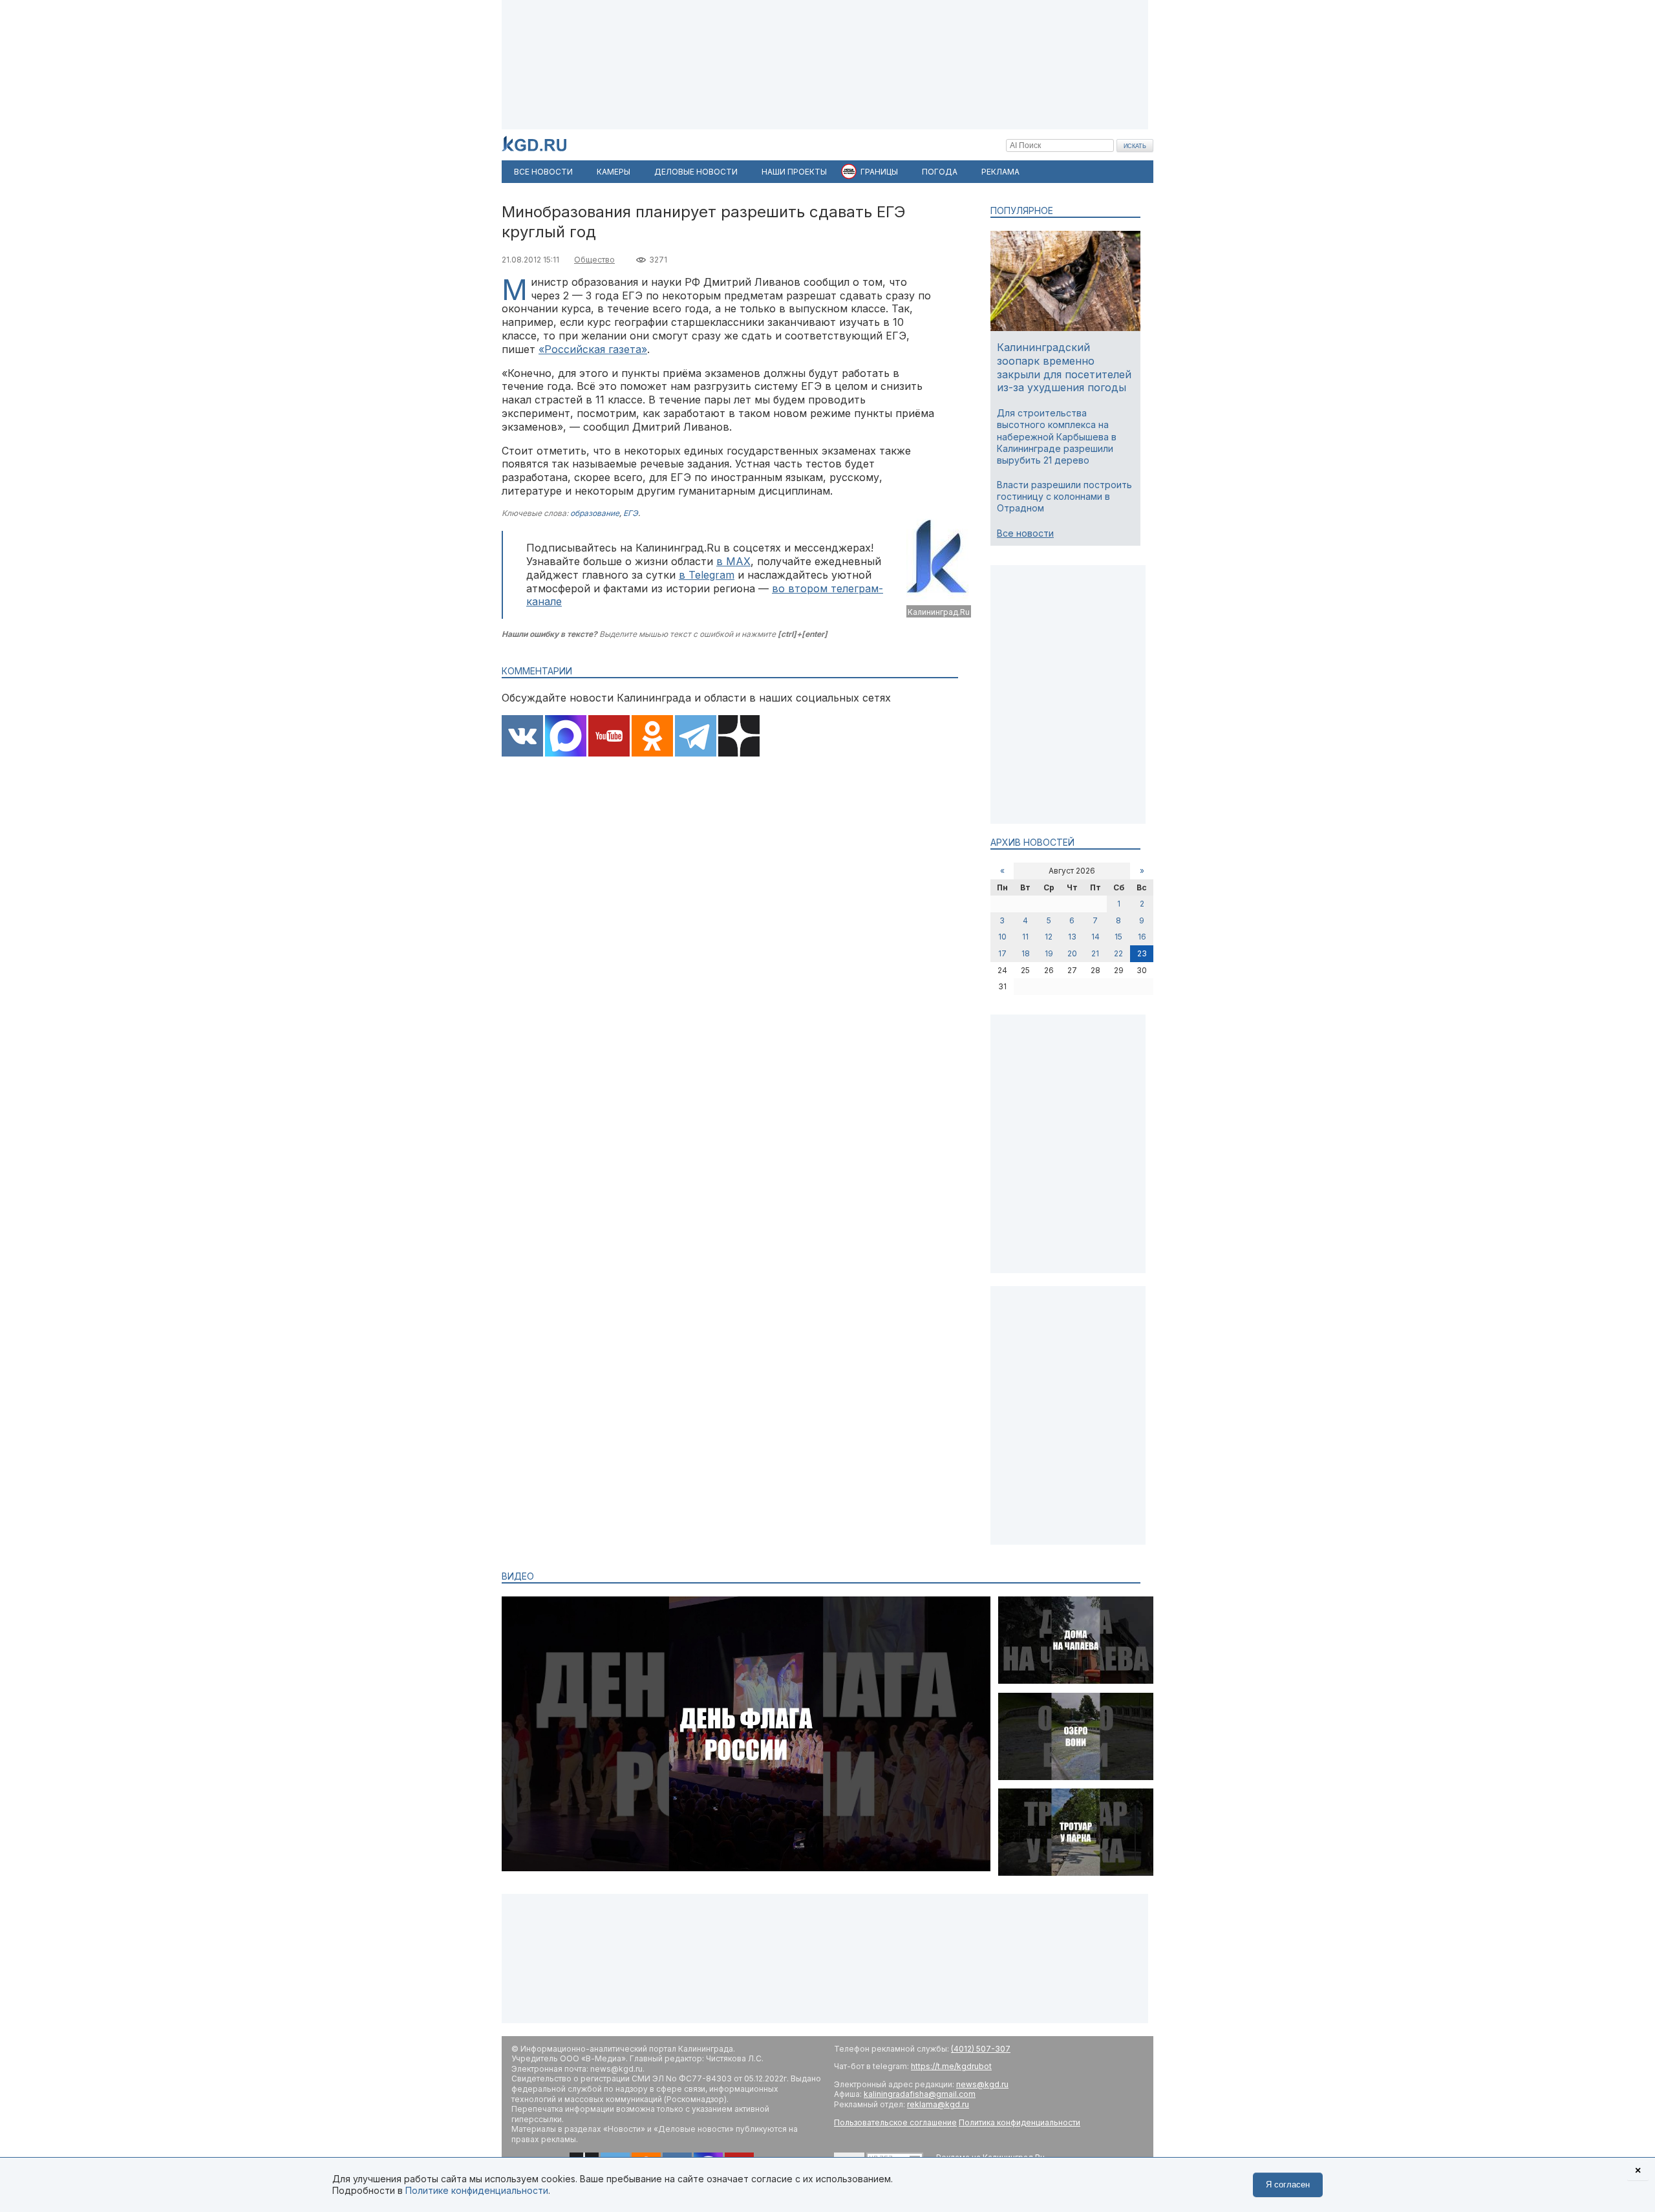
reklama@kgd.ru (938, 2104)
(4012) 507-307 (981, 2049)
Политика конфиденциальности (1020, 2122)
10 (1002, 937)
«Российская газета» (593, 349)
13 (1072, 937)
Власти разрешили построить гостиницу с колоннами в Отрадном (1064, 496)
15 (1118, 937)
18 (1026, 953)
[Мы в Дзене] (739, 737)
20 (1072, 953)
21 (1095, 953)
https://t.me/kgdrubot (951, 2066)
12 (1049, 937)
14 (1095, 937)
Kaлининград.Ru (939, 612)
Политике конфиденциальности (477, 2190)
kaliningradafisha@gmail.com (920, 2094)
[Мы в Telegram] (696, 737)
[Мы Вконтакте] (522, 737)
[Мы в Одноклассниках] (652, 737)
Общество (594, 260)
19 (1049, 953)
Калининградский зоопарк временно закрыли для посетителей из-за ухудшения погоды (1064, 367)
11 (1025, 937)
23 (1142, 953)
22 (1118, 953)
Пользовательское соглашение (895, 2122)
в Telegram (707, 575)
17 (1002, 953)
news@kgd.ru (982, 2084)
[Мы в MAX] (566, 737)
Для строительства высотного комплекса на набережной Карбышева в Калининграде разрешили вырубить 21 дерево (1057, 436)
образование (595, 513)
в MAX (733, 561)
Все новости (1025, 533)
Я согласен (1288, 2185)
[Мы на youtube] (609, 737)
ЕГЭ (631, 513)
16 (1142, 937)
